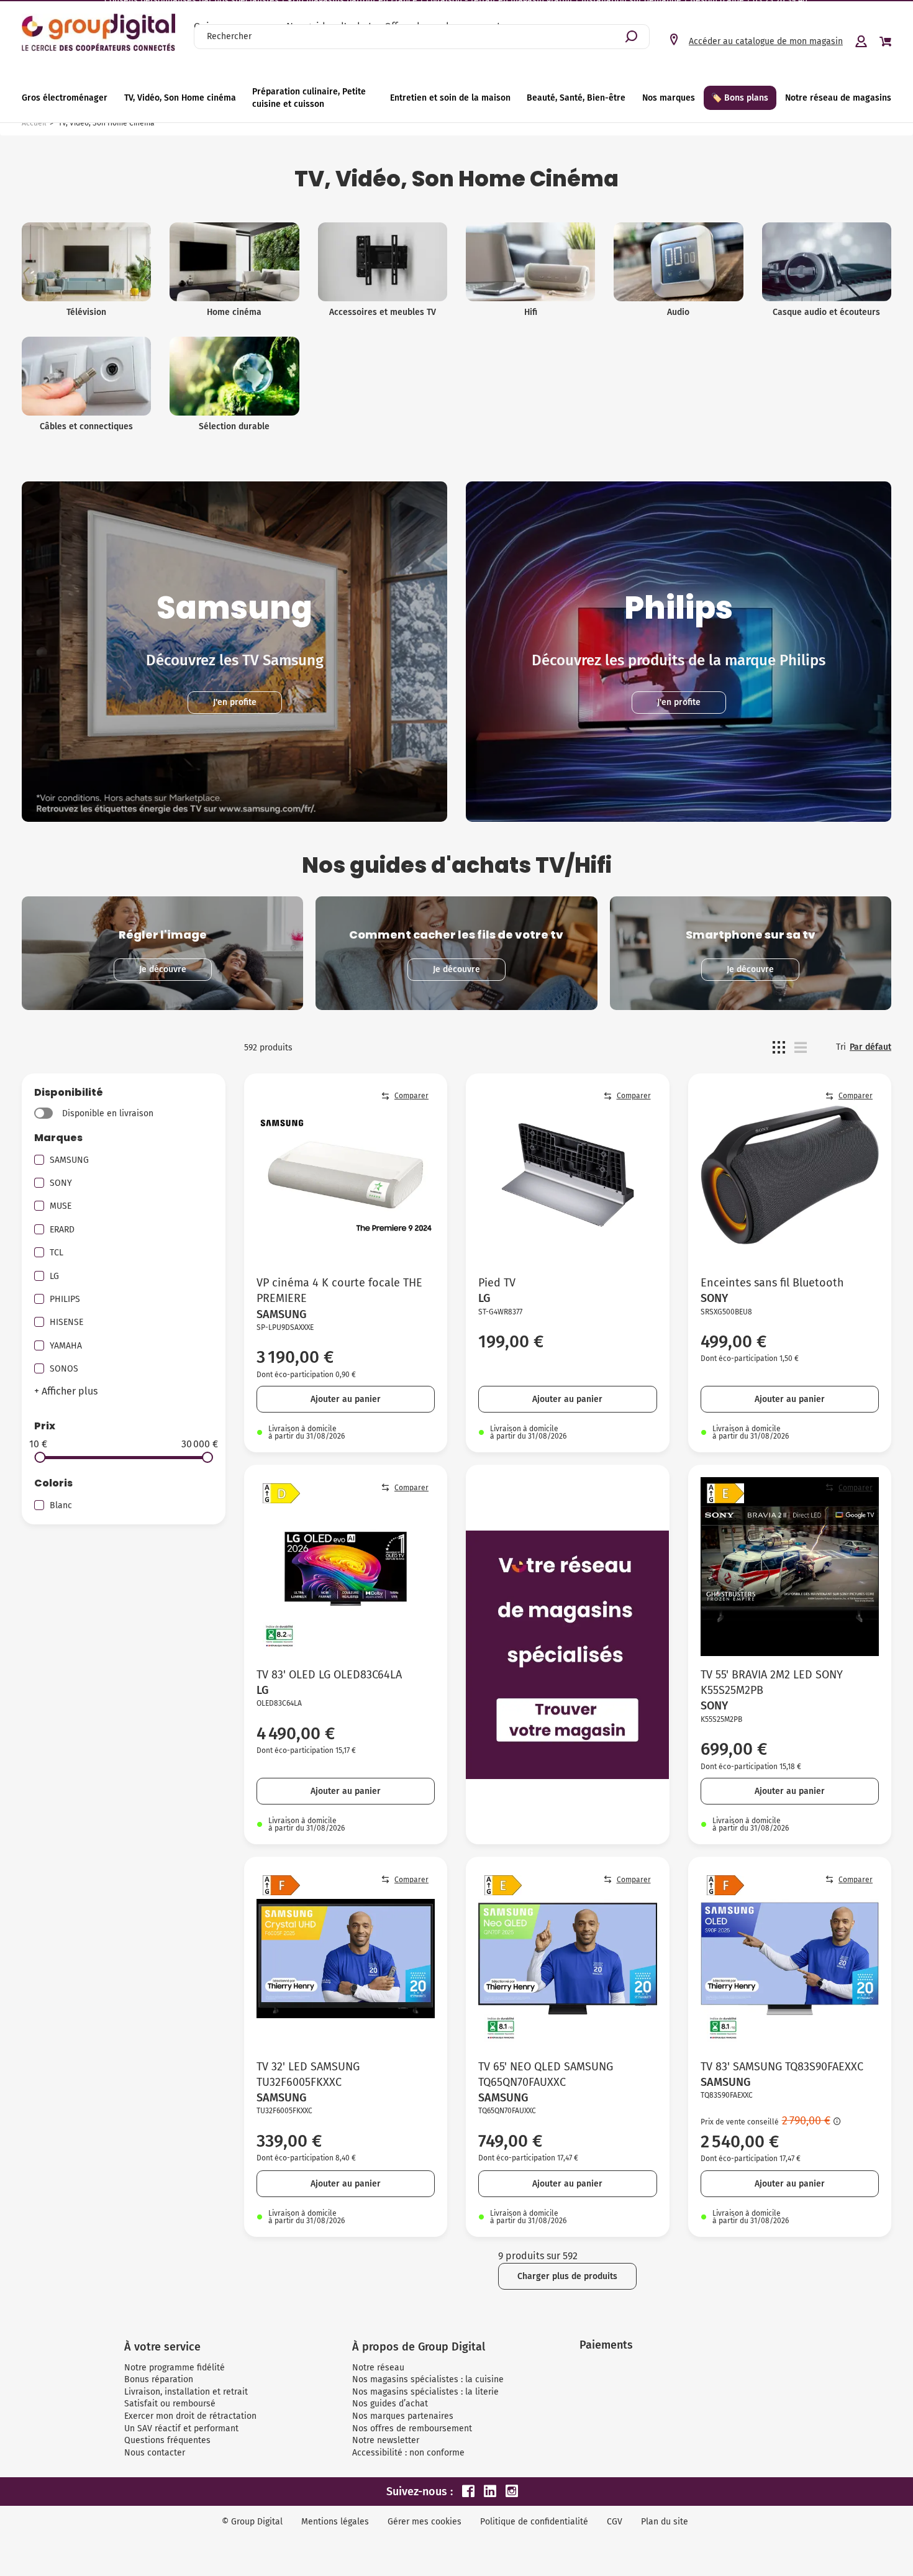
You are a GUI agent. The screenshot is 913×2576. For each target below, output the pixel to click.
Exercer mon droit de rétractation (190, 2416)
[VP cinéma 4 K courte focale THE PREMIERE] (346, 1175)
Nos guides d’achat (390, 2404)
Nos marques (669, 98)
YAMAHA (66, 1346)
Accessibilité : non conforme (408, 2453)
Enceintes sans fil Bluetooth (772, 1283)
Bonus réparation (159, 2379)
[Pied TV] (568, 1175)
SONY (61, 1183)
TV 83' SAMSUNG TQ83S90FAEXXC (782, 2067)
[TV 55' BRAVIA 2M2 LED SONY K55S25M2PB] (790, 1567)
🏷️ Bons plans (740, 98)
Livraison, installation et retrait (186, 2392)
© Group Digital (252, 2522)
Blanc (61, 1505)
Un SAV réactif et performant (181, 2428)
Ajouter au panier (346, 1399)
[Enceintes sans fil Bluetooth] (790, 1175)
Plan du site (665, 2522)
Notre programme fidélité (175, 2368)
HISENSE (66, 1322)
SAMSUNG (69, 1160)
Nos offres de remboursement (412, 2428)
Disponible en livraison (108, 1113)
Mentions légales (335, 2522)
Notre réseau (378, 2368)
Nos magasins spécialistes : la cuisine (428, 2379)
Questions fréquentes (167, 2440)
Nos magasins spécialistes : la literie (425, 2392)
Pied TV (497, 1283)
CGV (615, 2522)
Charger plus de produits (567, 2276)
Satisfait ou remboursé (170, 2404)
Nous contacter (155, 2453)
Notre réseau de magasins (838, 98)
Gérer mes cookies (425, 2522)
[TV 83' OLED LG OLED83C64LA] (346, 1567)
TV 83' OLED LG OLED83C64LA (329, 1675)
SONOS (64, 1369)
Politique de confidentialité (534, 2522)
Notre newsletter (386, 2440)
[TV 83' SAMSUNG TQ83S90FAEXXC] (790, 1959)
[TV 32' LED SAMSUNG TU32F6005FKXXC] (346, 1959)
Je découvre (163, 969)
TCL (57, 1253)
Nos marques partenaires (403, 2416)
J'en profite (235, 702)
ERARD (62, 1230)
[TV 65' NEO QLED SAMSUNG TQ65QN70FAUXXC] (568, 1959)
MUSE (61, 1206)
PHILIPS (65, 1299)
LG (54, 1276)
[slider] (40, 1457)
